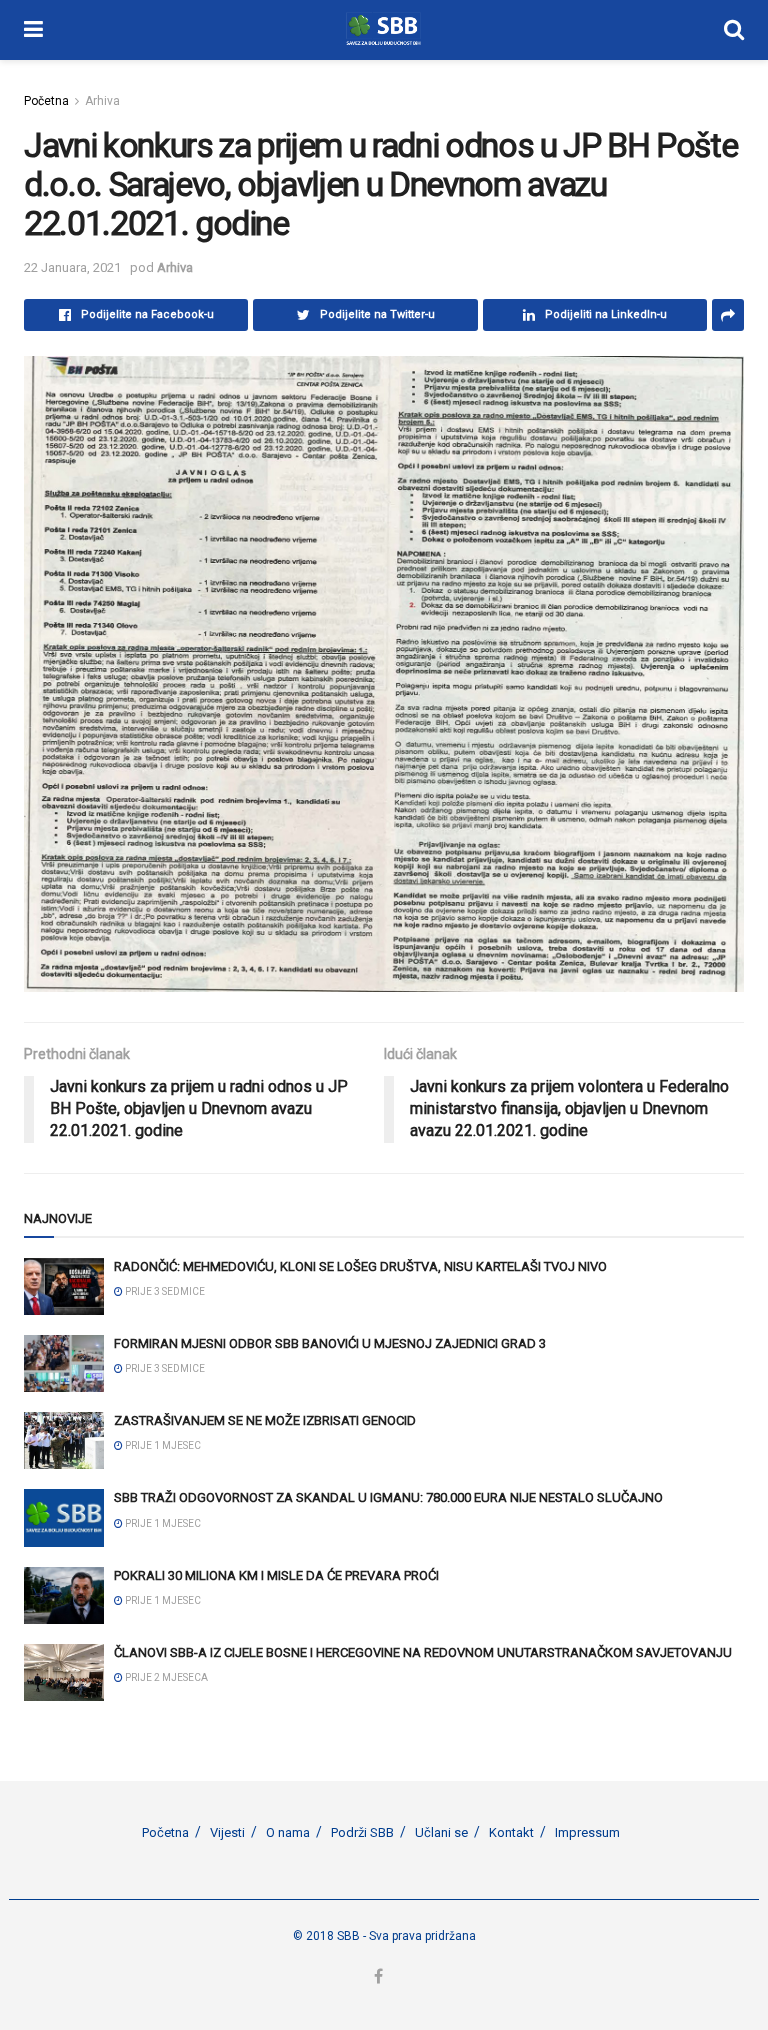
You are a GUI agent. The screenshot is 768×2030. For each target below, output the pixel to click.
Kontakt (511, 1832)
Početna (46, 101)
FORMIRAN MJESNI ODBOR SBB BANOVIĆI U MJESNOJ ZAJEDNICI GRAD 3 (330, 1343)
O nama (288, 1832)
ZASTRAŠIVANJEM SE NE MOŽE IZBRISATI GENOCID (265, 1420)
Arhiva (102, 101)
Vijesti (227, 1832)
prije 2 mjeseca (165, 1677)
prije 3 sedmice (164, 1291)
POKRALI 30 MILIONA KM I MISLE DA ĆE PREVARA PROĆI (276, 1575)
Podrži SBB (362, 1832)
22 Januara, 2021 (72, 267)
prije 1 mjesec (162, 1445)
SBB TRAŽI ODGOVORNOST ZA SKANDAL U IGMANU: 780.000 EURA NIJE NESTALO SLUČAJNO (388, 1497)
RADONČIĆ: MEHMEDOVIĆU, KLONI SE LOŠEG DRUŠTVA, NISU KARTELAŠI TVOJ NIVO (360, 1266)
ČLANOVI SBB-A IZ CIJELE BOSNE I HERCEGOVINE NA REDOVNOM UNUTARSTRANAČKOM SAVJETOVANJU (423, 1652)
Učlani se (441, 1832)
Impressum (587, 1832)
